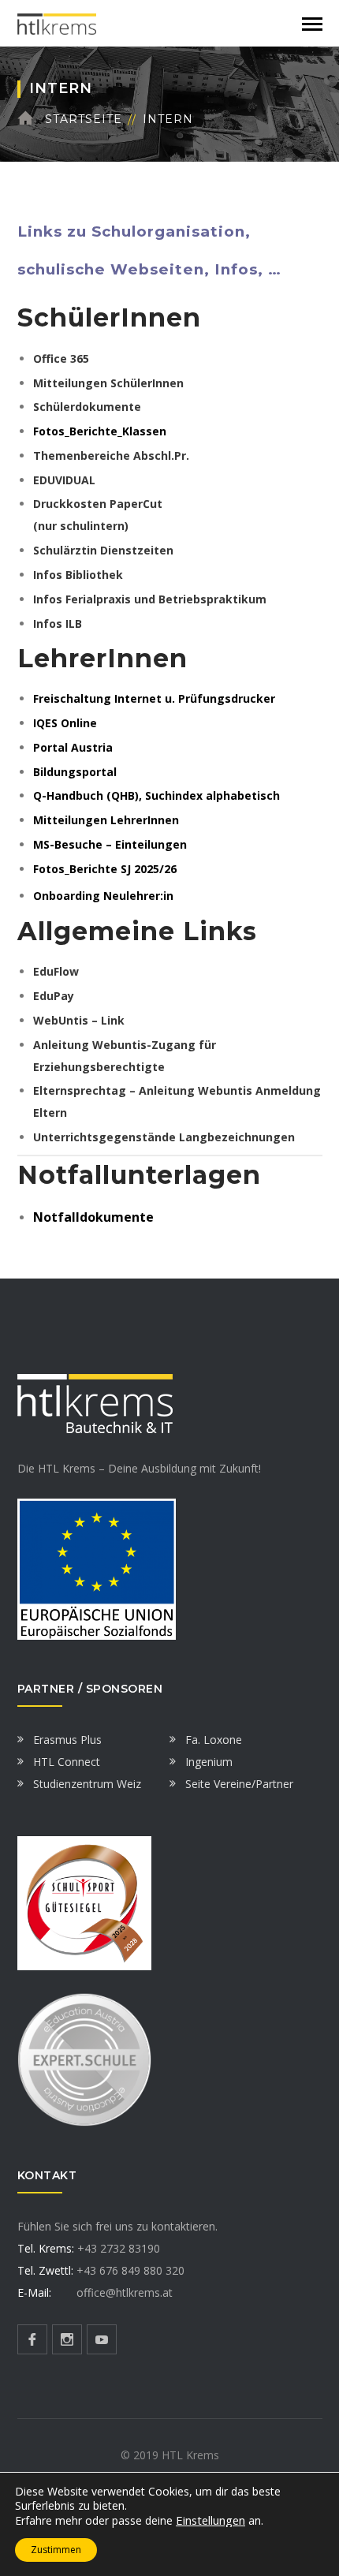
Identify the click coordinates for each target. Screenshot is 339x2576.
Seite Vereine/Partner (239, 1784)
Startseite (84, 119)
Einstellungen (210, 2520)
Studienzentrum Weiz (87, 1784)
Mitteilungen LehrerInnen (106, 820)
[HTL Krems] (57, 22)
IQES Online (65, 723)
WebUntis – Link (79, 1020)
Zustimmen (56, 2550)
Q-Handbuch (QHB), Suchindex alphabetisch (156, 795)
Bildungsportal (75, 772)
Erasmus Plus (67, 1740)
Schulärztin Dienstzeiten (103, 550)
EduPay (54, 996)
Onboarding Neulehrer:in (103, 896)
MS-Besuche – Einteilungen (110, 844)
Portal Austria (73, 747)
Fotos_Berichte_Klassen (100, 431)
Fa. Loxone (214, 1740)
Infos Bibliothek (78, 575)
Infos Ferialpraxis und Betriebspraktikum (150, 599)
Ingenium (209, 1762)
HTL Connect (67, 1762)
